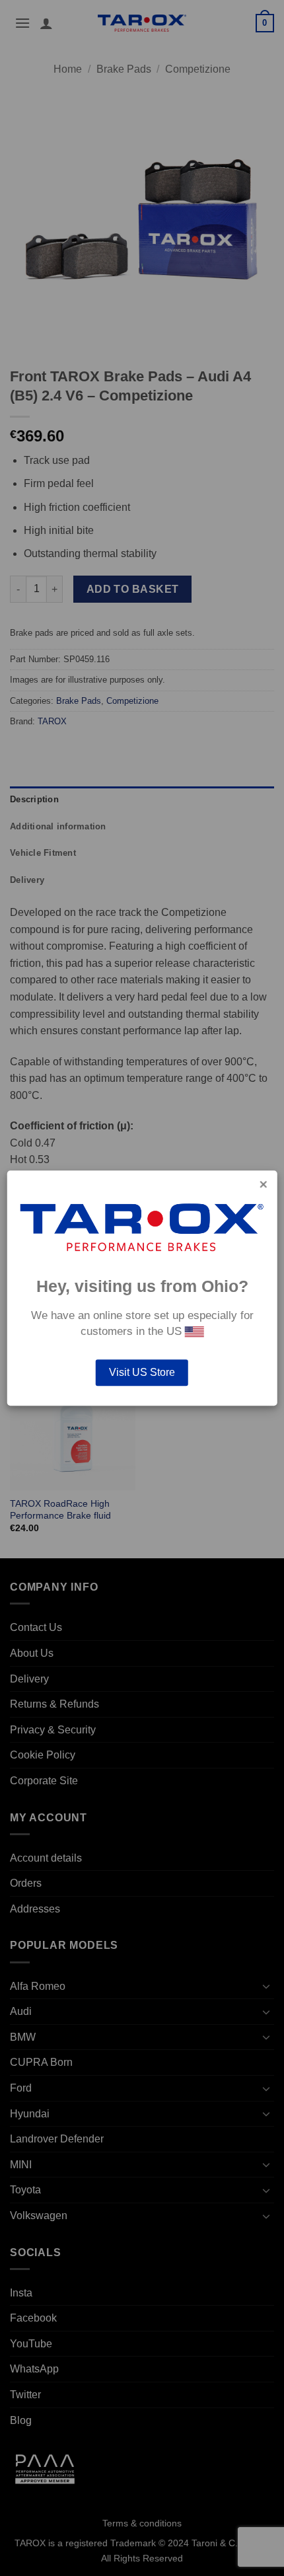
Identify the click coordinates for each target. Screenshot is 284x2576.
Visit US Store (142, 1372)
